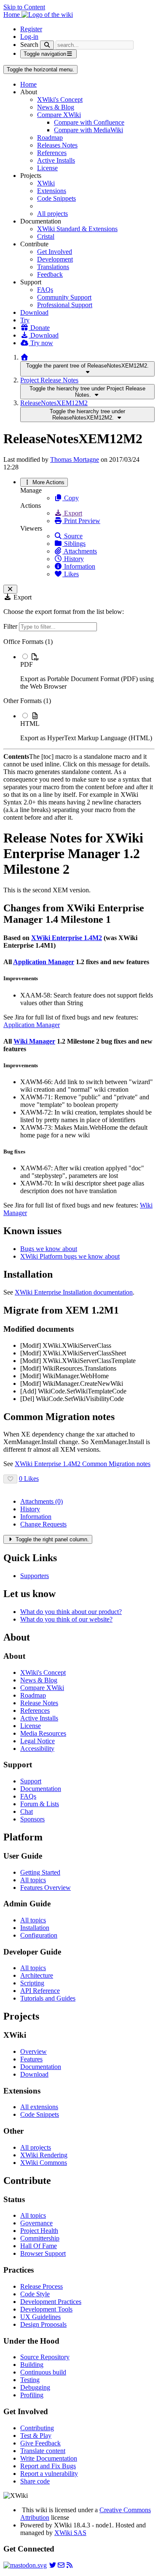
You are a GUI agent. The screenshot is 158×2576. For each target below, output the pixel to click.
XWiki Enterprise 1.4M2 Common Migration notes (83, 1464)
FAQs (45, 290)
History (73, 559)
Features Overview (46, 1888)
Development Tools (46, 2309)
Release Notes (39, 1703)
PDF (27, 664)
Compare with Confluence (89, 122)
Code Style (35, 2294)
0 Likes (29, 1479)
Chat (27, 1811)
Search (29, 45)
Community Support (64, 297)
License (47, 168)
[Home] (24, 357)
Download (34, 312)
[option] (87, 671)
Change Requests (43, 1524)
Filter (11, 626)
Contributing (37, 2428)
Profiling (32, 2395)
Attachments (80, 551)
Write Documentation (49, 2458)
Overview (33, 2051)
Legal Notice (37, 1741)
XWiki (46, 183)
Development (55, 259)
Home (28, 84)
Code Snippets (56, 198)
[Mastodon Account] (25, 2565)
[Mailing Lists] (61, 2565)
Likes (71, 574)
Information (79, 566)
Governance (36, 2223)
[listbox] (79, 690)
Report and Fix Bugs (48, 2466)
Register (31, 29)
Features (31, 2059)
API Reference (40, 1991)
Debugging (35, 2387)
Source (72, 536)
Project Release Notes (49, 380)
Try (25, 320)
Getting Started (40, 1872)
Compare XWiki (59, 115)
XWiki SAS (70, 2533)
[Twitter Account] (53, 2565)
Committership (40, 2238)
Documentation (41, 1789)
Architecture (37, 1975)
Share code (35, 2481)
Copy (71, 498)
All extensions (39, 2107)
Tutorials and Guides (48, 1998)
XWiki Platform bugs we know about (70, 1256)
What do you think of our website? (66, 1619)
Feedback (50, 274)
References (52, 153)
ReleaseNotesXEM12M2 (54, 403)
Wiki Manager (34, 1041)
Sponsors (32, 1819)
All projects (52, 214)
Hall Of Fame (39, 2246)
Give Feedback (40, 2443)
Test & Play (36, 2436)
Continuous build (43, 2372)
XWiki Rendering (44, 2155)
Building (32, 2365)
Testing (30, 2380)
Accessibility (37, 1749)
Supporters (35, 1576)
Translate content (43, 2451)
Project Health (39, 2231)
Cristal (46, 236)
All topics (33, 1880)
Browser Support (43, 2253)
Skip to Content (24, 7)
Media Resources (43, 1733)
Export (72, 513)
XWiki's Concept (60, 99)
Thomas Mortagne (75, 459)
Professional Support (65, 305)
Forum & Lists (40, 1804)
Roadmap (50, 138)
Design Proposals (43, 2324)
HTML (30, 724)
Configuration (39, 1935)
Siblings (74, 544)
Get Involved (55, 252)
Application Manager (44, 962)
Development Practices (51, 2302)
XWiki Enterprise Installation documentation (74, 1292)
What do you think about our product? (71, 1612)
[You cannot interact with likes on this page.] (10, 1479)
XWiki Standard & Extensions (77, 229)
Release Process (42, 2286)
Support (31, 1781)
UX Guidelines (40, 2317)
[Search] (47, 45)
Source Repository (45, 2357)
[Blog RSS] (70, 2565)
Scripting (32, 1983)
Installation (35, 1928)
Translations (53, 267)
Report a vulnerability (49, 2474)
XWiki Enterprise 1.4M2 (67, 938)
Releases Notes (57, 145)
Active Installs (56, 160)
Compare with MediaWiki (88, 130)
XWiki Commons (44, 2163)
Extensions (52, 191)
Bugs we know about (49, 1249)
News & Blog (56, 107)
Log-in (29, 37)
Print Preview (81, 521)
